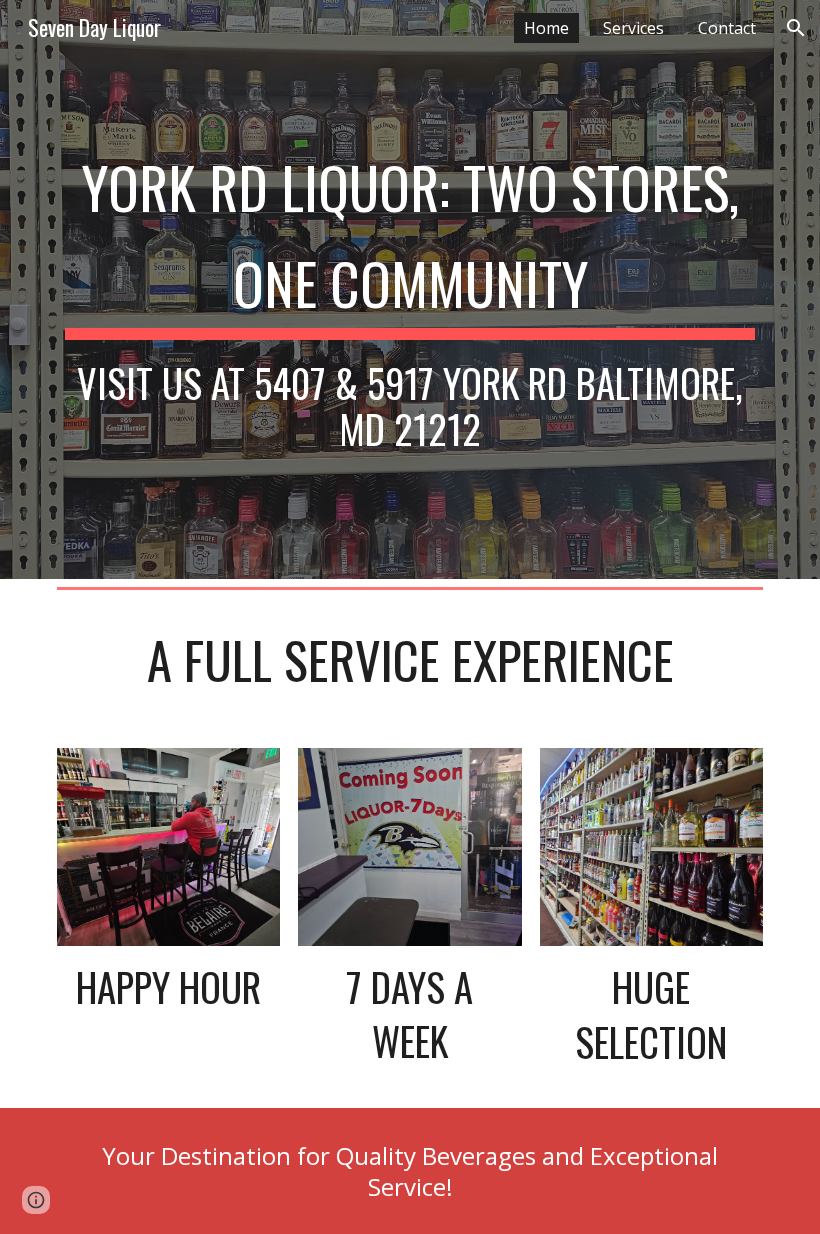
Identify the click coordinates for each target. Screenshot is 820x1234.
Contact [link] (727, 28)
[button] (796, 28)
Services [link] (633, 28)
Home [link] (546, 28)
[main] (410, 289)
